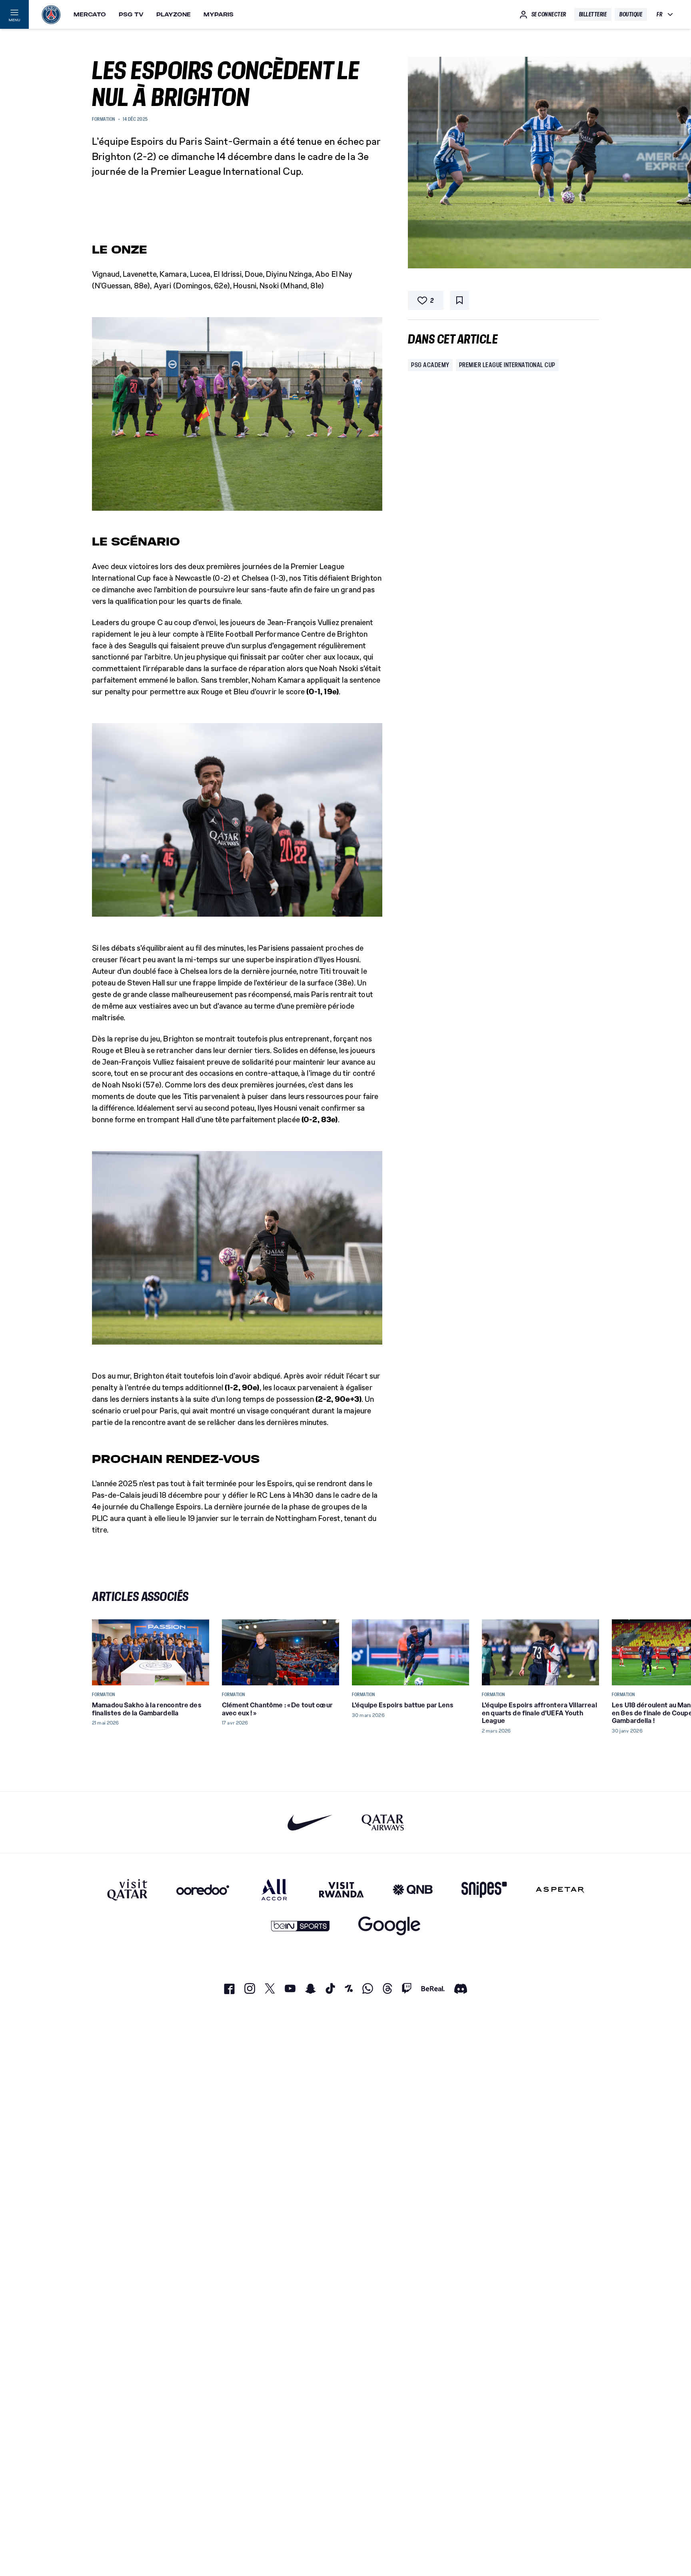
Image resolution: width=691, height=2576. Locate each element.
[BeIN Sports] (300, 1926)
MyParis (219, 14)
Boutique (631, 14)
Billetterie (593, 14)
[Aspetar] (560, 1890)
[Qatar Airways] (383, 1822)
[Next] (589, 1652)
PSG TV (131, 14)
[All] (274, 1890)
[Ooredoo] (203, 1890)
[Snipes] (484, 1890)
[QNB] (413, 1890)
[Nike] (310, 1822)
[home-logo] (51, 14)
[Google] (389, 1926)
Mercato (90, 14)
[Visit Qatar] (127, 1890)
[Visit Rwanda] (342, 1890)
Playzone (174, 14)
